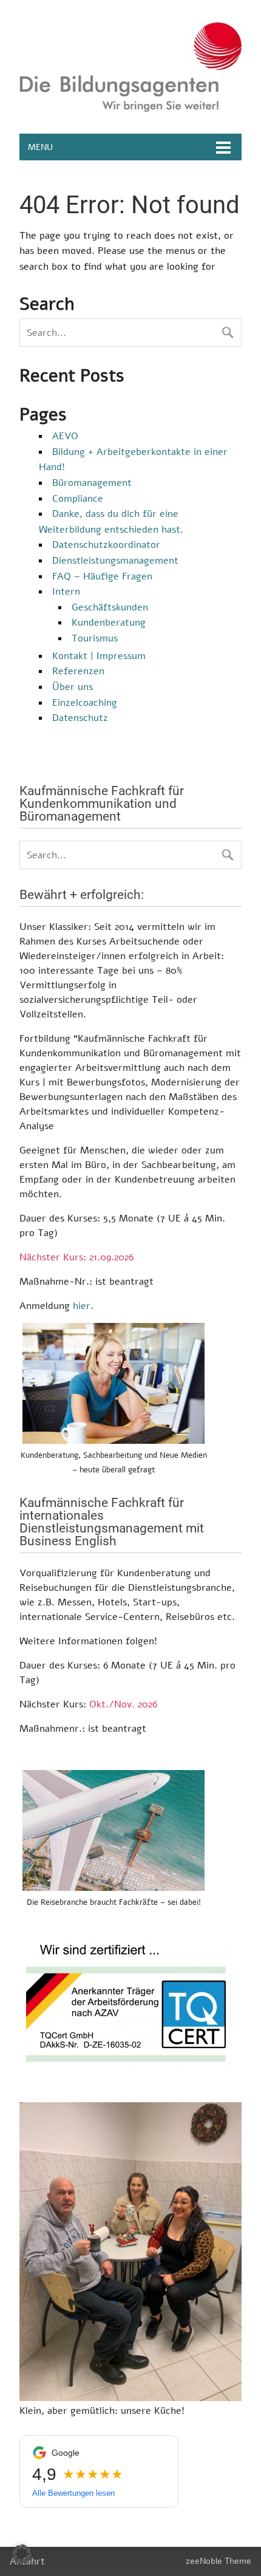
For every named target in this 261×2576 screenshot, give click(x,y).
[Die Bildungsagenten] (130, 109)
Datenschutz (80, 718)
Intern (66, 592)
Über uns (73, 687)
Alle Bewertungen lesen (73, 2493)
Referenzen (78, 671)
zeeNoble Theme (219, 2561)
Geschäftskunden (110, 607)
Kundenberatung (109, 623)
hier (82, 1306)
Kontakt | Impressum (99, 656)
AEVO (65, 436)
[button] (22, 2554)
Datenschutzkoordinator (106, 545)
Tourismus (95, 638)
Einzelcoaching (85, 703)
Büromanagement (92, 483)
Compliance (78, 499)
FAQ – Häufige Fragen (102, 576)
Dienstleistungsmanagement (115, 561)
